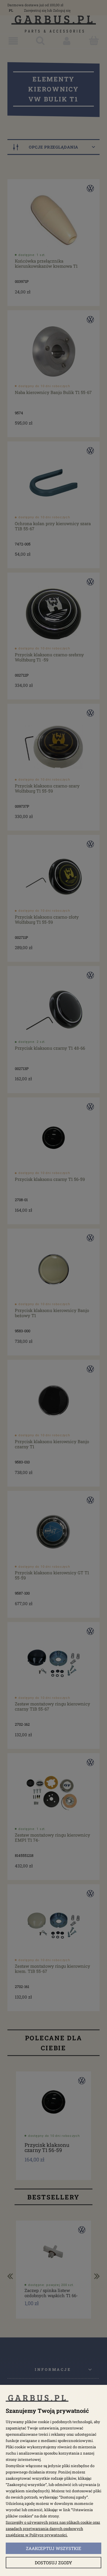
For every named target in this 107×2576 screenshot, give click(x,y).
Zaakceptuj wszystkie (54, 2548)
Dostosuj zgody (53, 2563)
